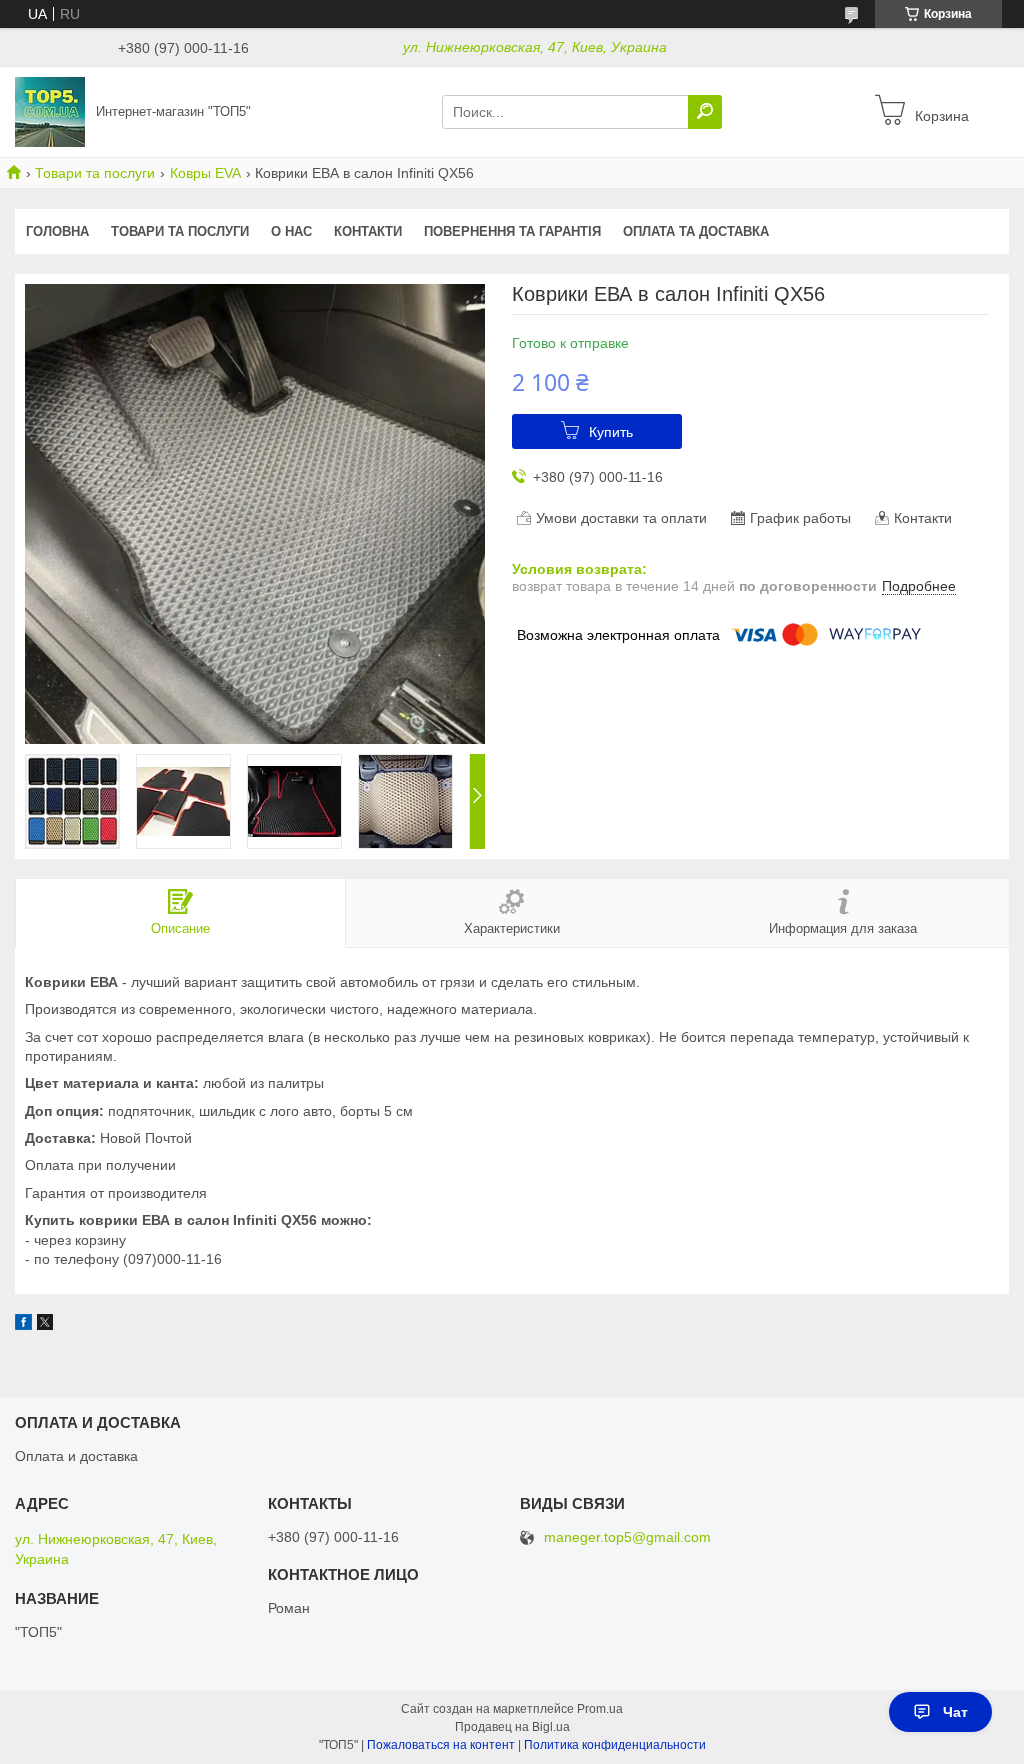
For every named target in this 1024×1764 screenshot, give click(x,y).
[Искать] (705, 112)
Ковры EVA (205, 173)
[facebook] (23, 1325)
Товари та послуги (95, 173)
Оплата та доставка (696, 231)
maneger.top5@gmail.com (627, 1537)
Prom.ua (600, 1709)
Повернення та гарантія (512, 231)
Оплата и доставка (76, 1456)
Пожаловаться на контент (441, 1745)
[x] (45, 1325)
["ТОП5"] (50, 111)
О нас (291, 231)
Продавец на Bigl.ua (512, 1727)
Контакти (368, 231)
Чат (955, 1712)
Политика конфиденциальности (615, 1745)
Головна (57, 231)
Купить (611, 432)
